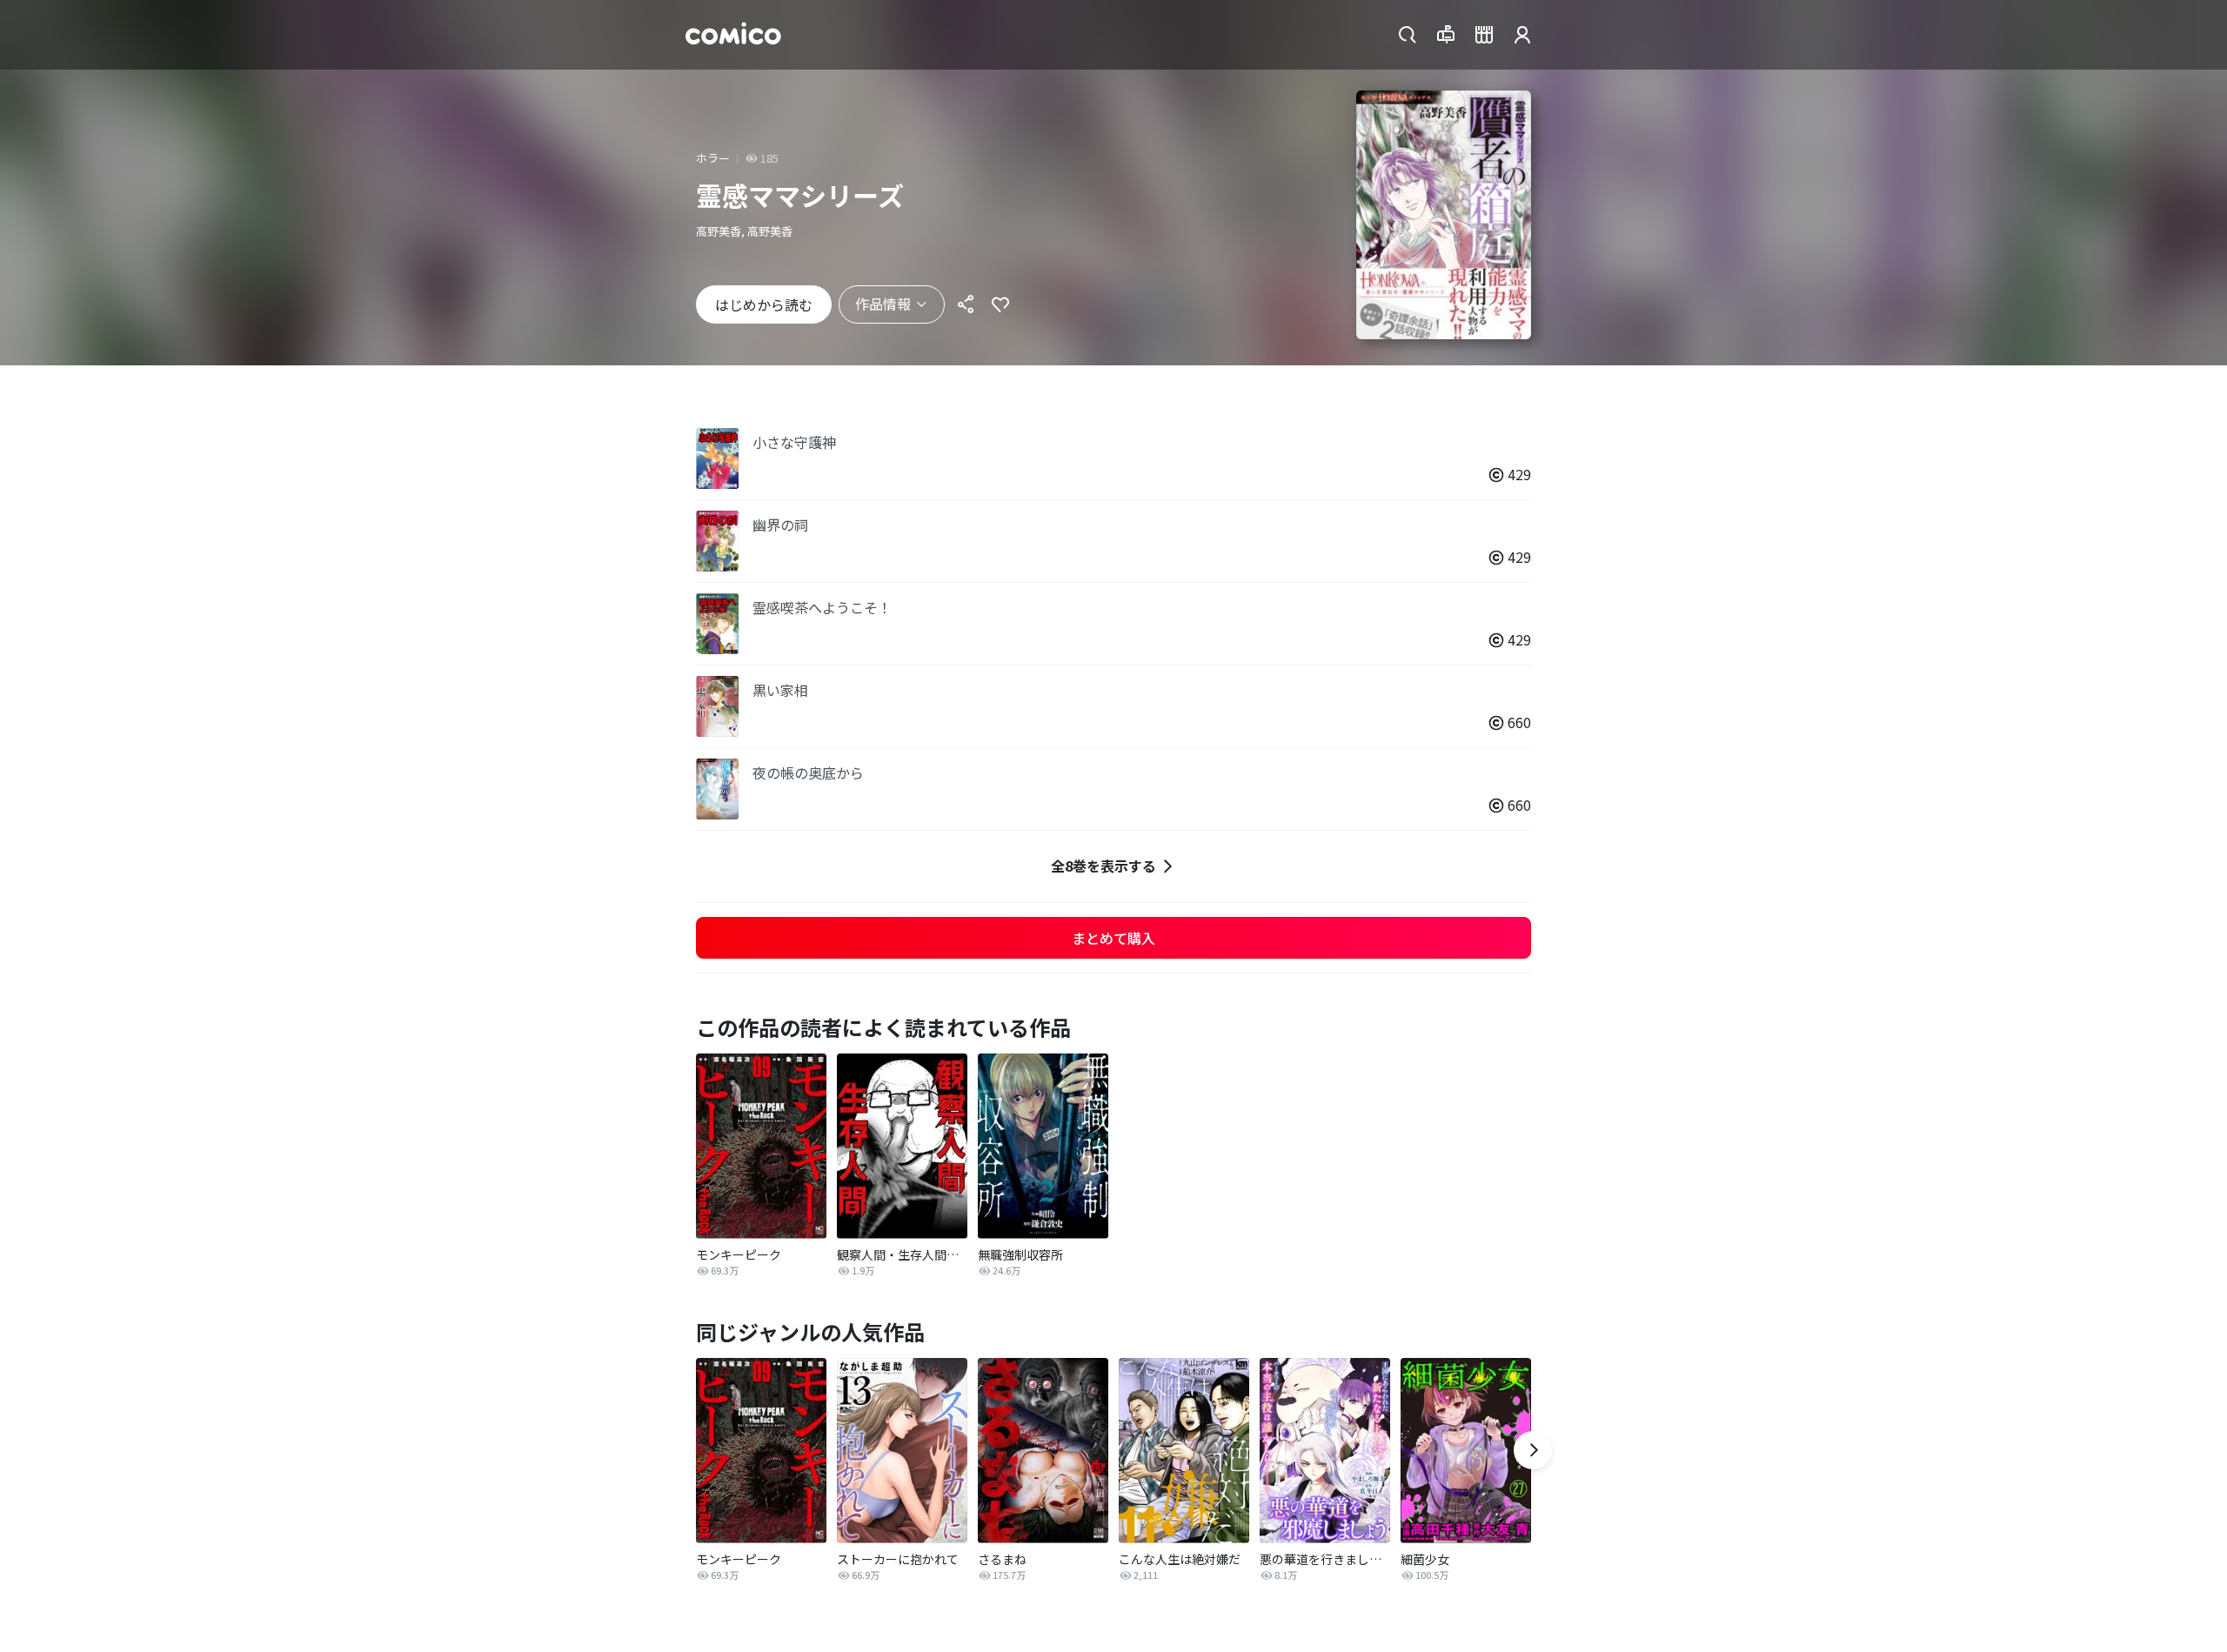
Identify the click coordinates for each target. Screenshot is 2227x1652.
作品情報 (883, 304)
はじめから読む (764, 304)
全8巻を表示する (1103, 866)
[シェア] (966, 304)
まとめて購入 (1113, 938)
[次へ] (1533, 1450)
